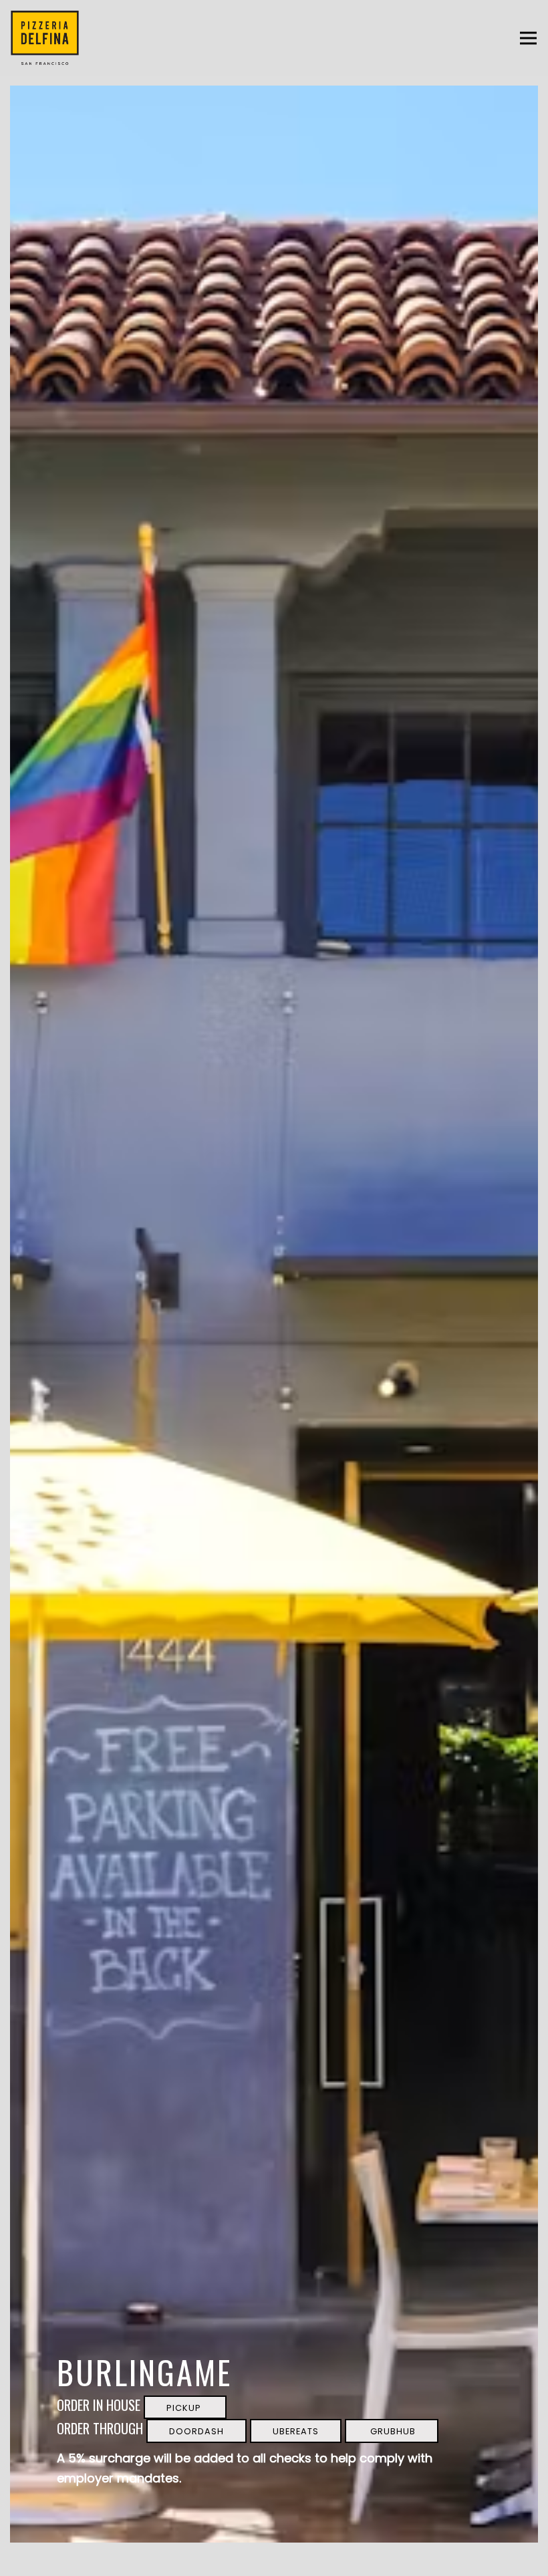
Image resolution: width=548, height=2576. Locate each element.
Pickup (185, 2408)
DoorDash (196, 2431)
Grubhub (392, 2431)
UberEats (296, 2431)
